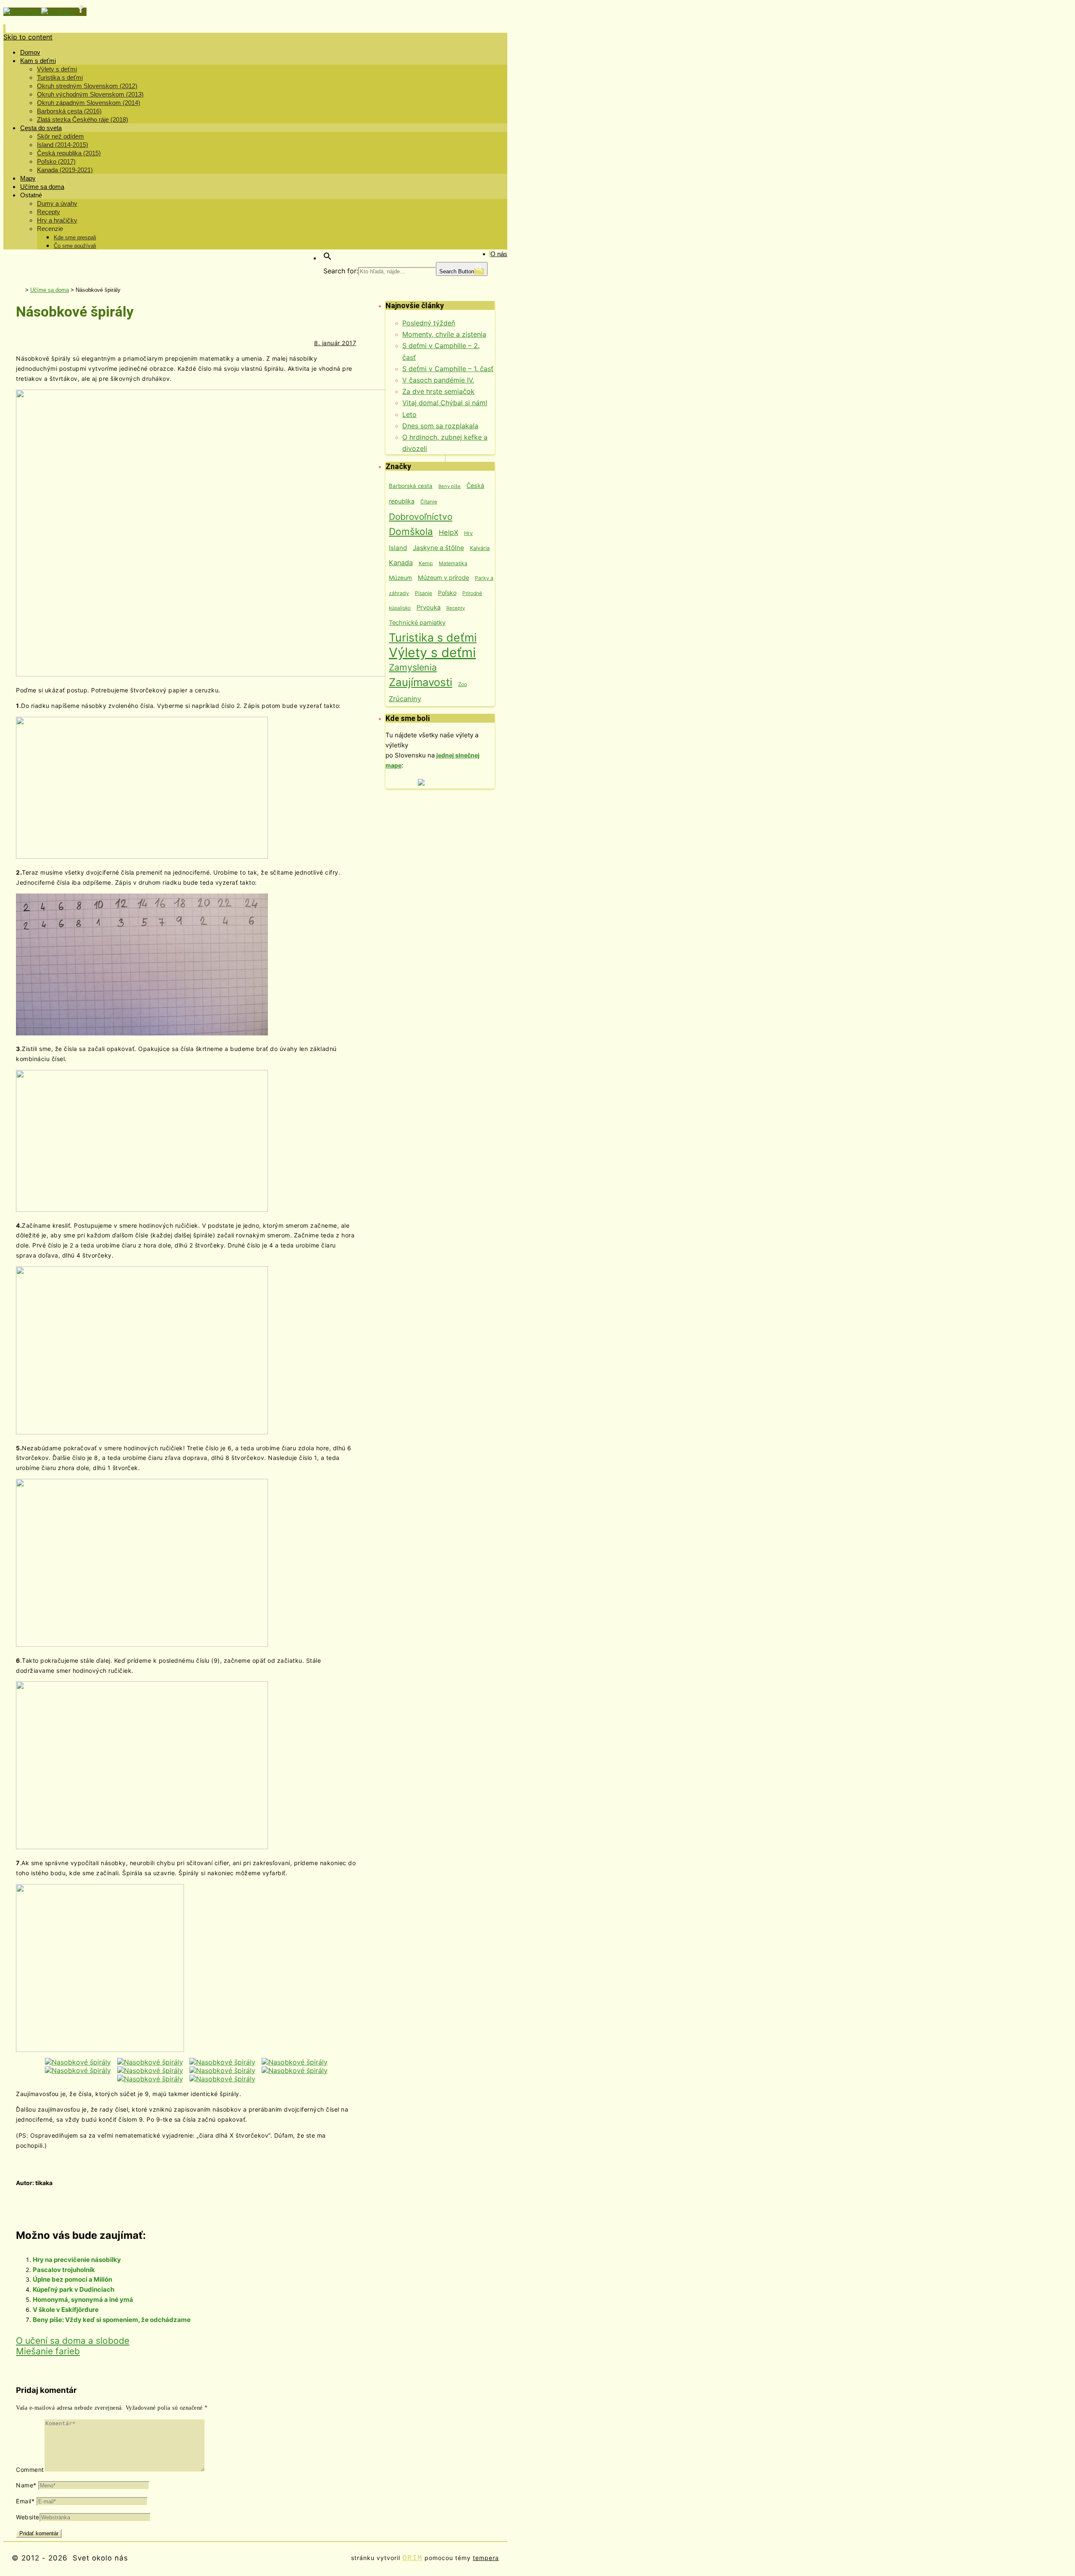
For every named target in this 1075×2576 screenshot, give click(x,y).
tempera (486, 2558)
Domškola (411, 531)
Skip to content (28, 37)
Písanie (423, 593)
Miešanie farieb (48, 2351)
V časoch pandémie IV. (438, 380)
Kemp (426, 563)
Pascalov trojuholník (64, 2270)
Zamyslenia (413, 667)
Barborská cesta (411, 486)
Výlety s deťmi (432, 652)
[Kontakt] (58, 12)
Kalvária (480, 548)
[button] (328, 258)
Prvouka (429, 608)
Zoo (463, 684)
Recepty (456, 608)
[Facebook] (81, 12)
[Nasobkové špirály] (78, 2062)
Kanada (401, 563)
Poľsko (447, 593)
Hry (468, 533)
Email (25, 2501)
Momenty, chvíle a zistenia (444, 334)
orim (412, 2558)
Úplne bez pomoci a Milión (72, 2279)
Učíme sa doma (50, 290)
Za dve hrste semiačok (438, 391)
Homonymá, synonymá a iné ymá (83, 2300)
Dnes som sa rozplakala (440, 426)
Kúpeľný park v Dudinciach (73, 2289)
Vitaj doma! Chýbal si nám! (445, 403)
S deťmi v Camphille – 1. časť (448, 369)
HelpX (448, 532)
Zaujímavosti (421, 682)
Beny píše (450, 486)
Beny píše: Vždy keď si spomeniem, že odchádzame (112, 2320)
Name (26, 2485)
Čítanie (429, 502)
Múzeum (400, 578)
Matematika (453, 563)
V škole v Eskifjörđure (66, 2310)
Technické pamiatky (417, 623)
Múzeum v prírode (443, 578)
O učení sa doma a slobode (73, 2341)
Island (398, 548)
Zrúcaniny (405, 699)
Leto (409, 414)
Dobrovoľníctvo (421, 517)
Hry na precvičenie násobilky (77, 2260)
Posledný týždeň (429, 323)
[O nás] (22, 12)
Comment (30, 2470)
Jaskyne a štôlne (438, 548)
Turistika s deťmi (433, 637)
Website (28, 2517)
